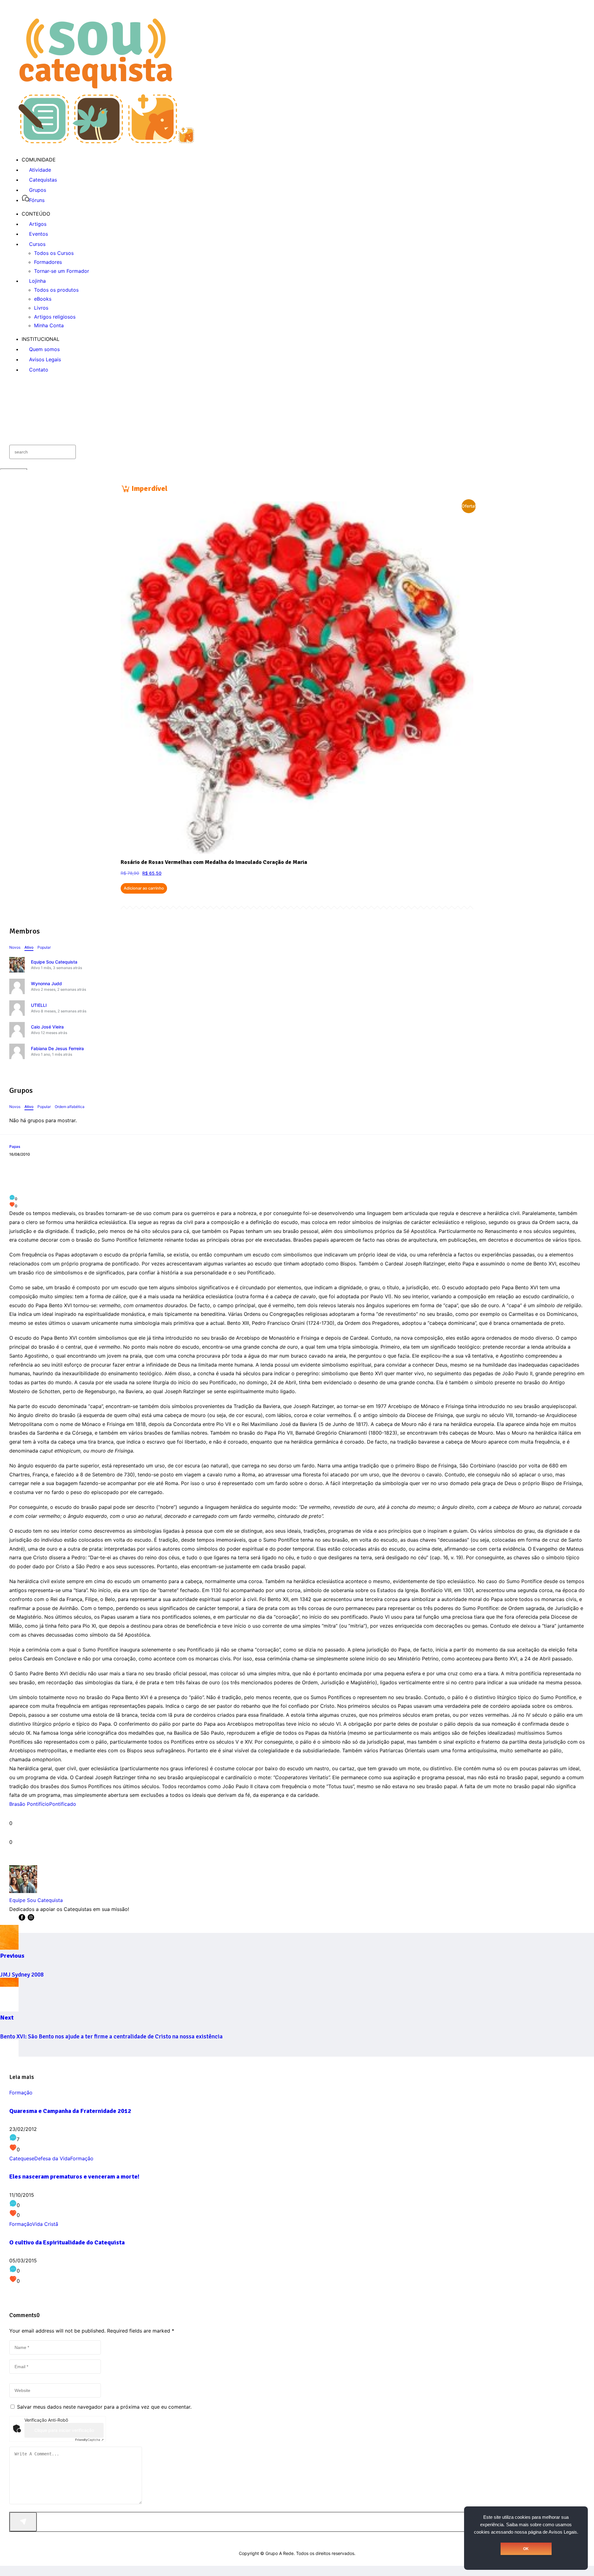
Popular (44, 947)
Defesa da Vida (52, 2158)
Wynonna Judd (46, 983)
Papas (15, 1146)
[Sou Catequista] (106, 141)
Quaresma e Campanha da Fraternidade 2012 (70, 2111)
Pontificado (63, 1804)
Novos (15, 947)
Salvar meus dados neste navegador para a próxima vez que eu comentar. (104, 2407)
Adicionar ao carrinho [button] (144, 888)
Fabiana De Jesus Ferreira (57, 1048)
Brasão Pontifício (29, 1804)
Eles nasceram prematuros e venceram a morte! (74, 2177)
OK (526, 2549)
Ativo (29, 947)
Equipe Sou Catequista (54, 962)
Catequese (22, 2158)
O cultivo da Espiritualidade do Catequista (67, 2242)
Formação (21, 2093)
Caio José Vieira (47, 1027)
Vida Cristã (45, 2224)
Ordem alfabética (70, 1107)
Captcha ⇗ (89, 2440)
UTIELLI (39, 1005)
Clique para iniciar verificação (64, 2430)
